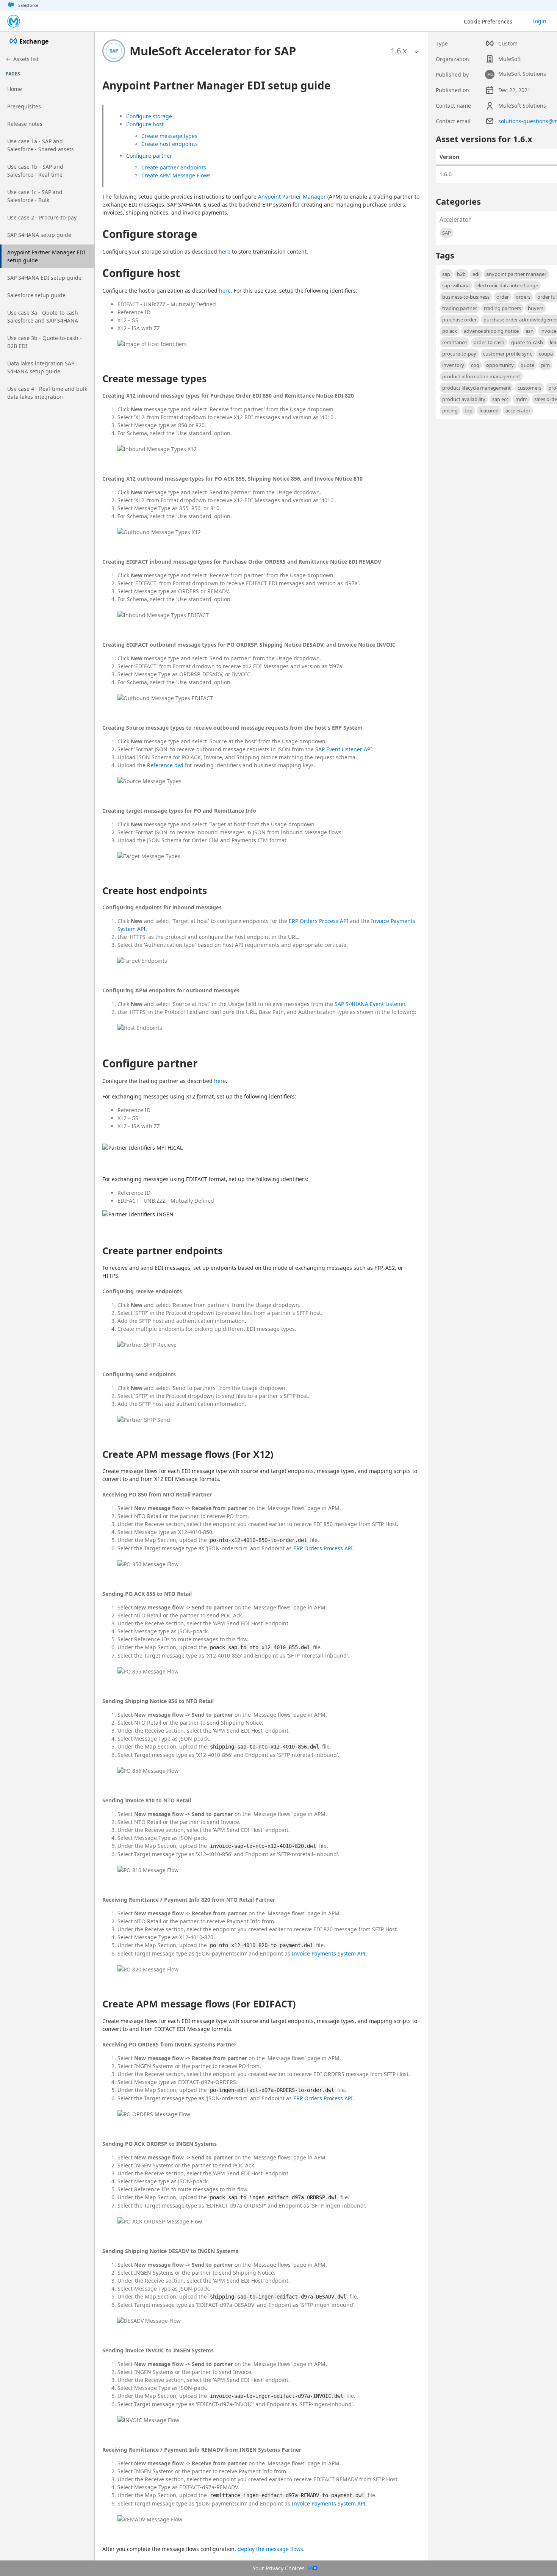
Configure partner (149, 156)
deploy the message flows (270, 2549)
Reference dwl (165, 765)
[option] (399, 51)
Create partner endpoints (174, 167)
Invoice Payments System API (329, 1953)
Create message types (169, 136)
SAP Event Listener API (344, 749)
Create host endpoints (170, 144)
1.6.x (399, 51)
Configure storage (149, 116)
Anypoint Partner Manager (292, 197)
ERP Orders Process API (318, 921)
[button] (213, 51)
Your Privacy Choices (279, 2568)
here (225, 251)
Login (539, 21)
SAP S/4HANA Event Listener (370, 1004)
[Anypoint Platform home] (14, 21)
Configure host (145, 124)
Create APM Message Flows (176, 175)
